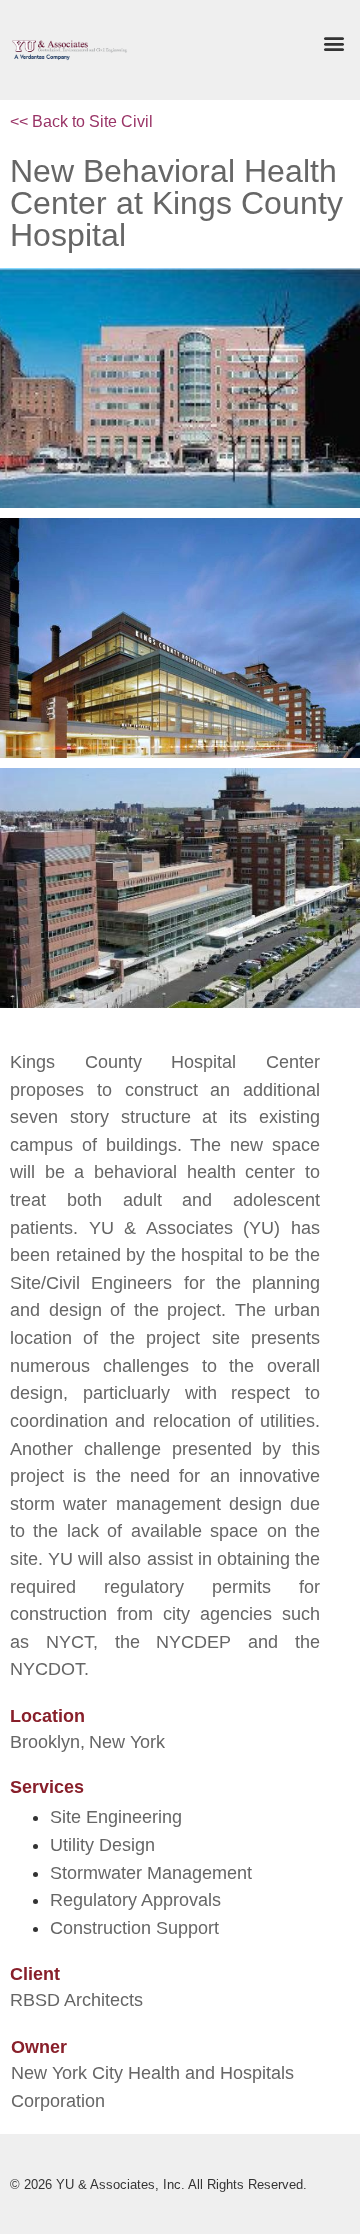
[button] (333, 43)
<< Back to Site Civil (81, 121)
